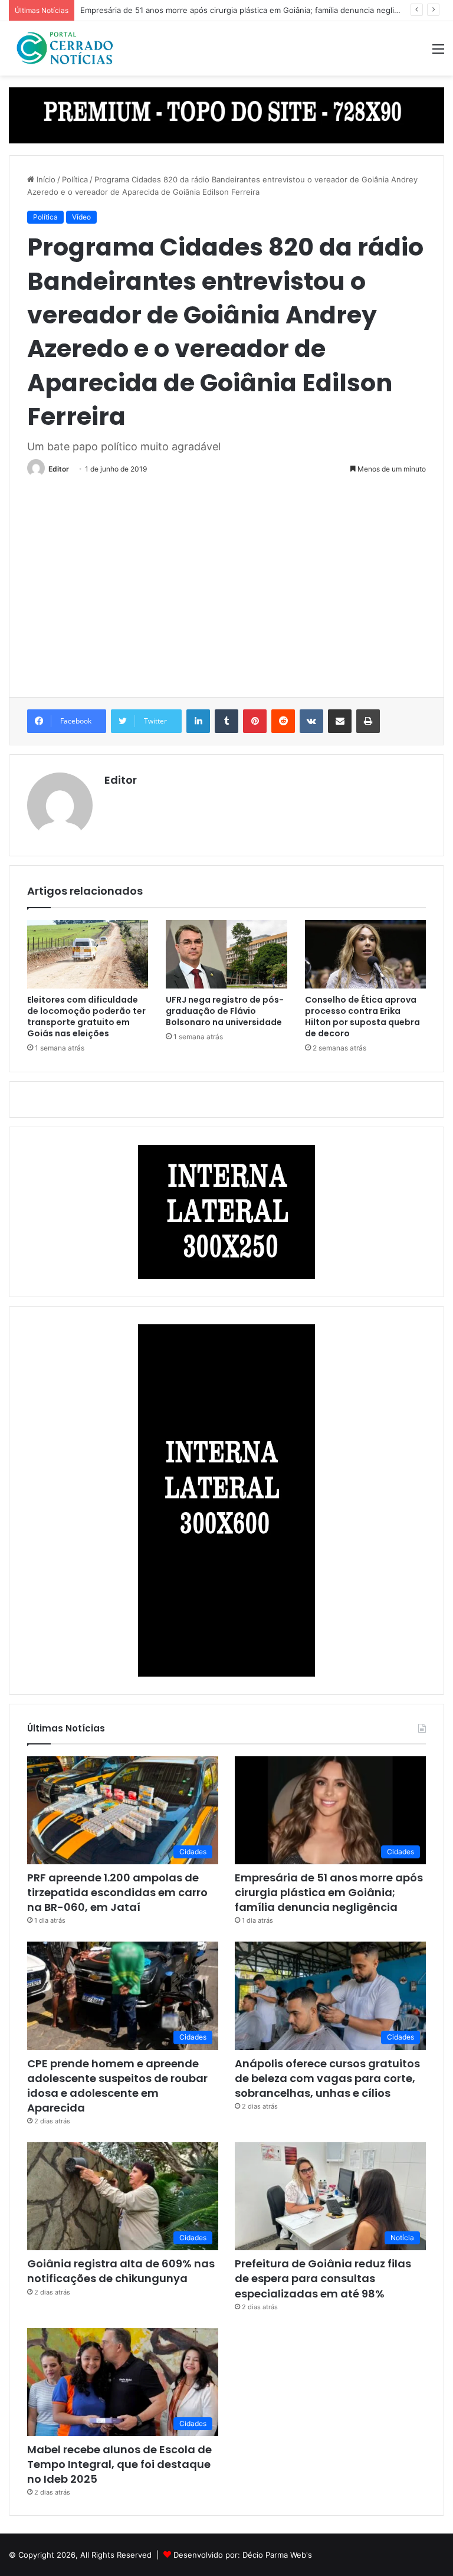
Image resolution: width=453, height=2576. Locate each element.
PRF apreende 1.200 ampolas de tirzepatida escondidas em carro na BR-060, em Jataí (117, 1892)
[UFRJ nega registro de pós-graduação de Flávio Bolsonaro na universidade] (226, 954)
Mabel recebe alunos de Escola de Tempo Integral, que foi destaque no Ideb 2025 (119, 2464)
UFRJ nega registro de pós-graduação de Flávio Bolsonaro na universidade (225, 1011)
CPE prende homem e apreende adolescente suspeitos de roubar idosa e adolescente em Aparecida (117, 2086)
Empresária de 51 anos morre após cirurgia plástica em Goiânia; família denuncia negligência (249, 10)
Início (45, 179)
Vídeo (81, 217)
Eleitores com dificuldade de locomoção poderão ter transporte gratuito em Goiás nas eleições (86, 1017)
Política (75, 179)
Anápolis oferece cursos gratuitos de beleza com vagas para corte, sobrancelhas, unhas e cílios (327, 2078)
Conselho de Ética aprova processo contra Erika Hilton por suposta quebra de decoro (362, 1017)
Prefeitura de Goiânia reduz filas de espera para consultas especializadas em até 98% (323, 2278)
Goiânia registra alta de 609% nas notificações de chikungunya (121, 2271)
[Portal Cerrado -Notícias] (65, 48)
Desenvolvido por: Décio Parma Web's (243, 2555)
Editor (59, 469)
